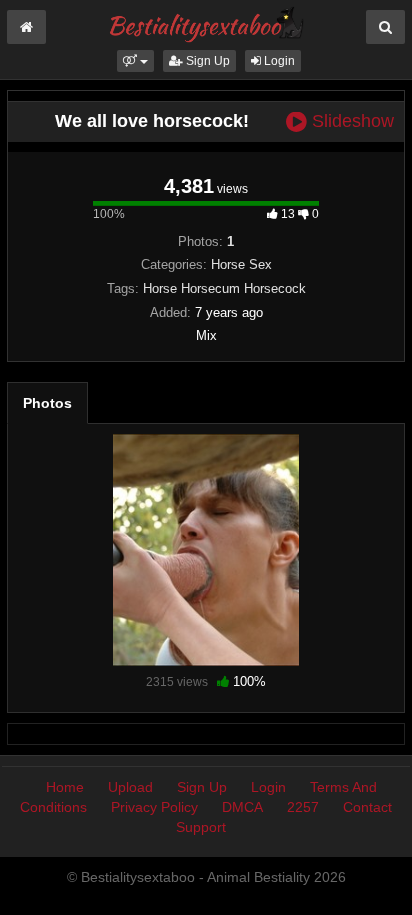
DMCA (242, 807)
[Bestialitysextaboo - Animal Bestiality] (205, 24)
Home (65, 787)
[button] (135, 61)
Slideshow (350, 121)
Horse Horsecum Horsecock (224, 288)
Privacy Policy (154, 807)
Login (278, 61)
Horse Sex (241, 264)
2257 (303, 807)
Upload (130, 787)
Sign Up (206, 61)
